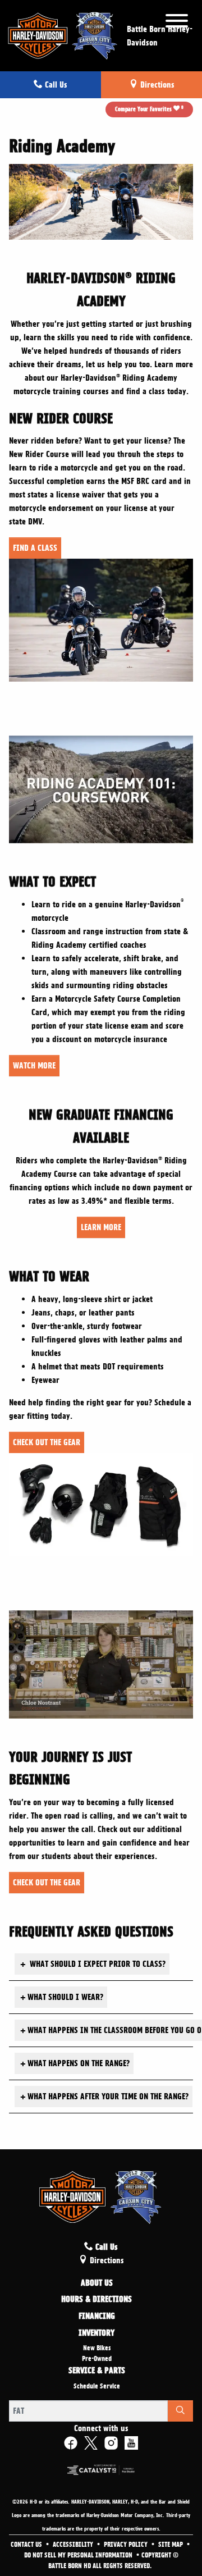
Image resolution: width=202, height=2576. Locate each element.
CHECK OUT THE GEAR (47, 1442)
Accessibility (74, 2545)
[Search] (180, 2411)
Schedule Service (97, 2386)
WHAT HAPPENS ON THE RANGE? (75, 2063)
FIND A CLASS (35, 548)
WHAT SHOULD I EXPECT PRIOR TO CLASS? (93, 1964)
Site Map (171, 2545)
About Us (97, 2283)
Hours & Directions (97, 2300)
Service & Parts (97, 2371)
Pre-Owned (97, 2359)
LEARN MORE (101, 1227)
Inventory (97, 2333)
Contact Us (27, 2545)
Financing (97, 2317)
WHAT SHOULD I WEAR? (62, 1997)
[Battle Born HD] (63, 34)
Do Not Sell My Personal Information (79, 2555)
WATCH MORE (34, 1066)
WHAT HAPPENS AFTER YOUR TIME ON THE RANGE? (104, 2097)
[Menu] (177, 23)
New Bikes (97, 2348)
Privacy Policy (127, 2545)
